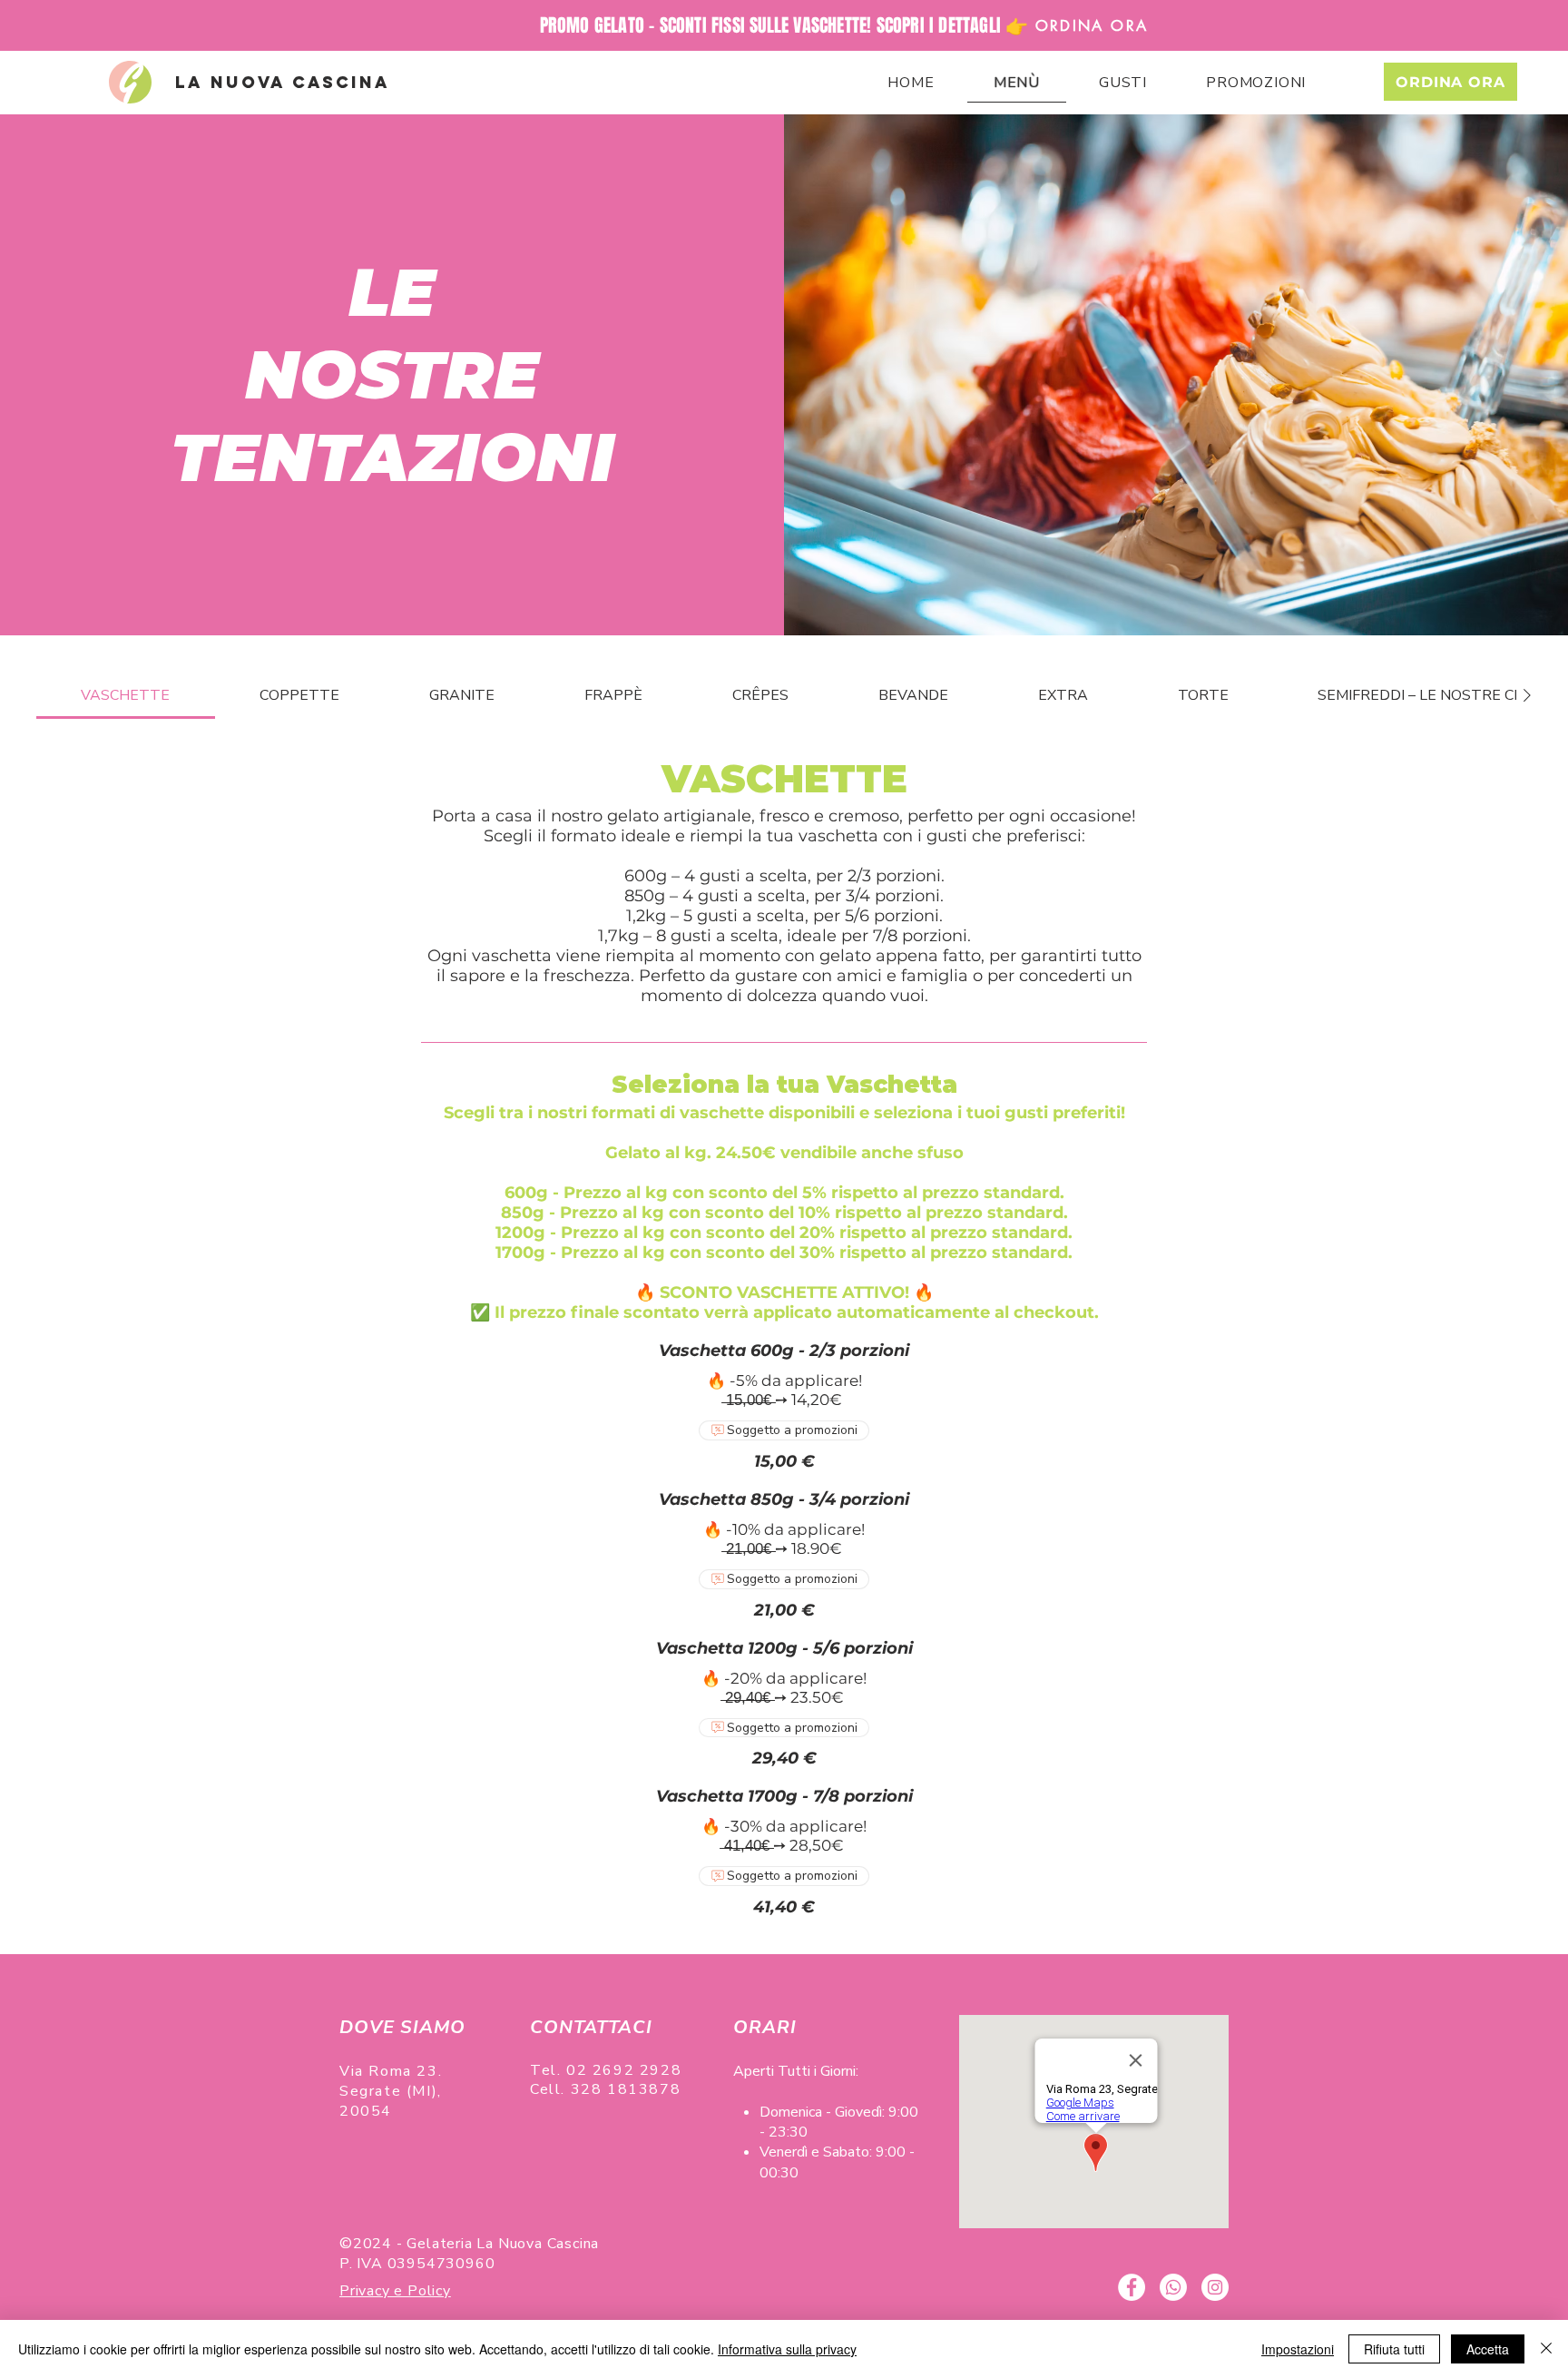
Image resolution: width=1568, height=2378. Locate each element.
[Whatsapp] (1173, 2287)
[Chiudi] (1546, 2349)
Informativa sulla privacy (787, 2349)
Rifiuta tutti (1394, 2349)
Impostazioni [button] (1298, 2349)
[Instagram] (1215, 2287)
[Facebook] (1132, 2287)
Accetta (1488, 2349)
